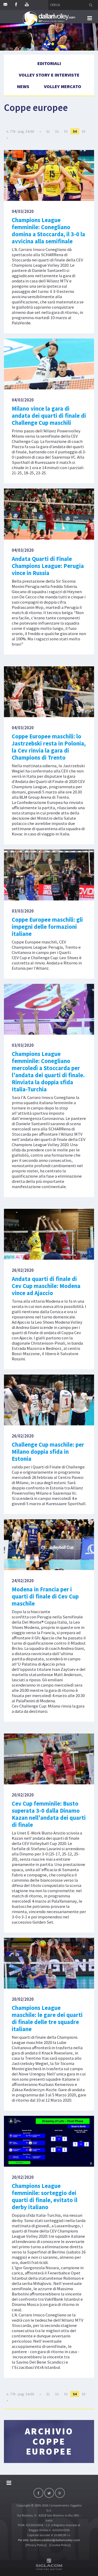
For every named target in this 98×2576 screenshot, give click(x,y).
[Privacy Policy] (36, 2545)
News (23, 86)
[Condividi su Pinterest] (60, 2493)
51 (48, 131)
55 (84, 131)
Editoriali (49, 63)
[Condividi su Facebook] (38, 2493)
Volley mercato (63, 86)
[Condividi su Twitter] (49, 2493)
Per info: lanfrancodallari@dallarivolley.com (49, 2540)
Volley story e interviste (49, 75)
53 (66, 131)
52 (57, 131)
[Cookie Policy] (60, 2545)
